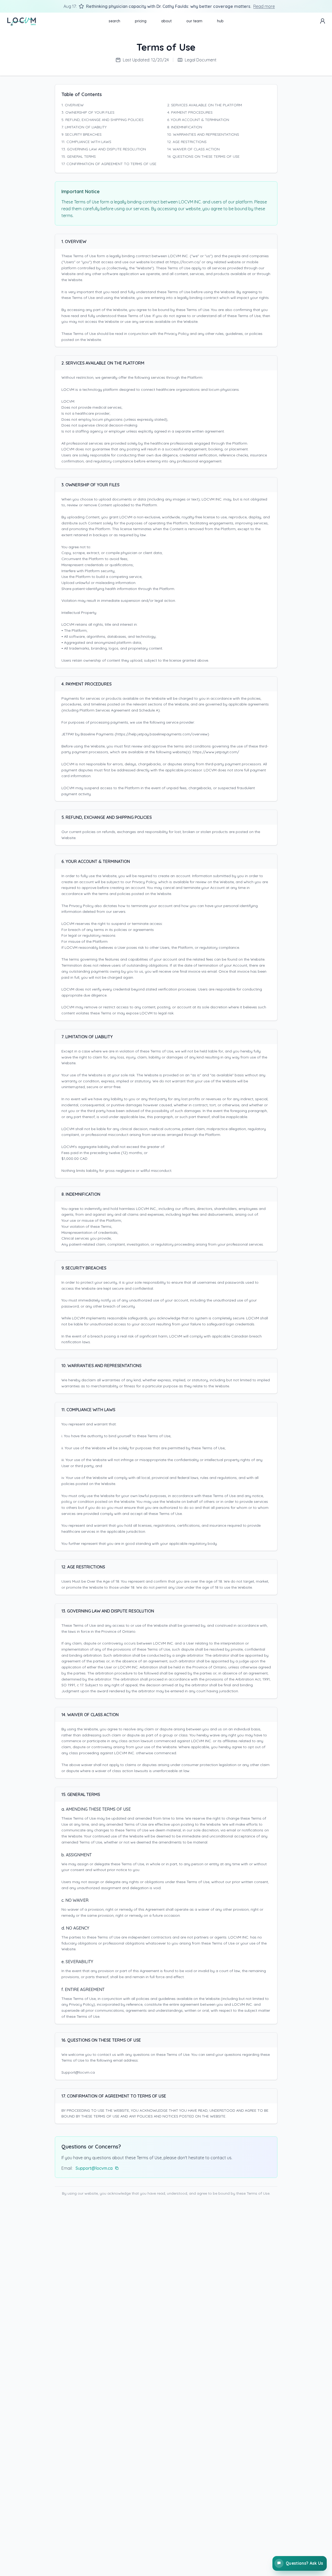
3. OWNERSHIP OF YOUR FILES (88, 112)
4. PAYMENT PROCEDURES (190, 112)
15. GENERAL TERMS (79, 156)
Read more (264, 6)
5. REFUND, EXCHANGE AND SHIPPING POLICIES (102, 120)
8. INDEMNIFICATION (185, 127)
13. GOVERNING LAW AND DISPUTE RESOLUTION (104, 149)
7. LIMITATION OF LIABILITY (84, 127)
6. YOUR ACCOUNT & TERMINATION (198, 120)
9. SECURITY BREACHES (81, 134)
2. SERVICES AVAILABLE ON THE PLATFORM (205, 105)
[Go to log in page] (323, 21)
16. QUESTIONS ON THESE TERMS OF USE (203, 156)
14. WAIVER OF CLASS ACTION (193, 149)
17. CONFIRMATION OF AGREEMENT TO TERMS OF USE (109, 164)
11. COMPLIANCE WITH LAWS (86, 142)
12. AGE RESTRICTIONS (187, 142)
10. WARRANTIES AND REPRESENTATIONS (203, 134)
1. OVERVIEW (73, 105)
